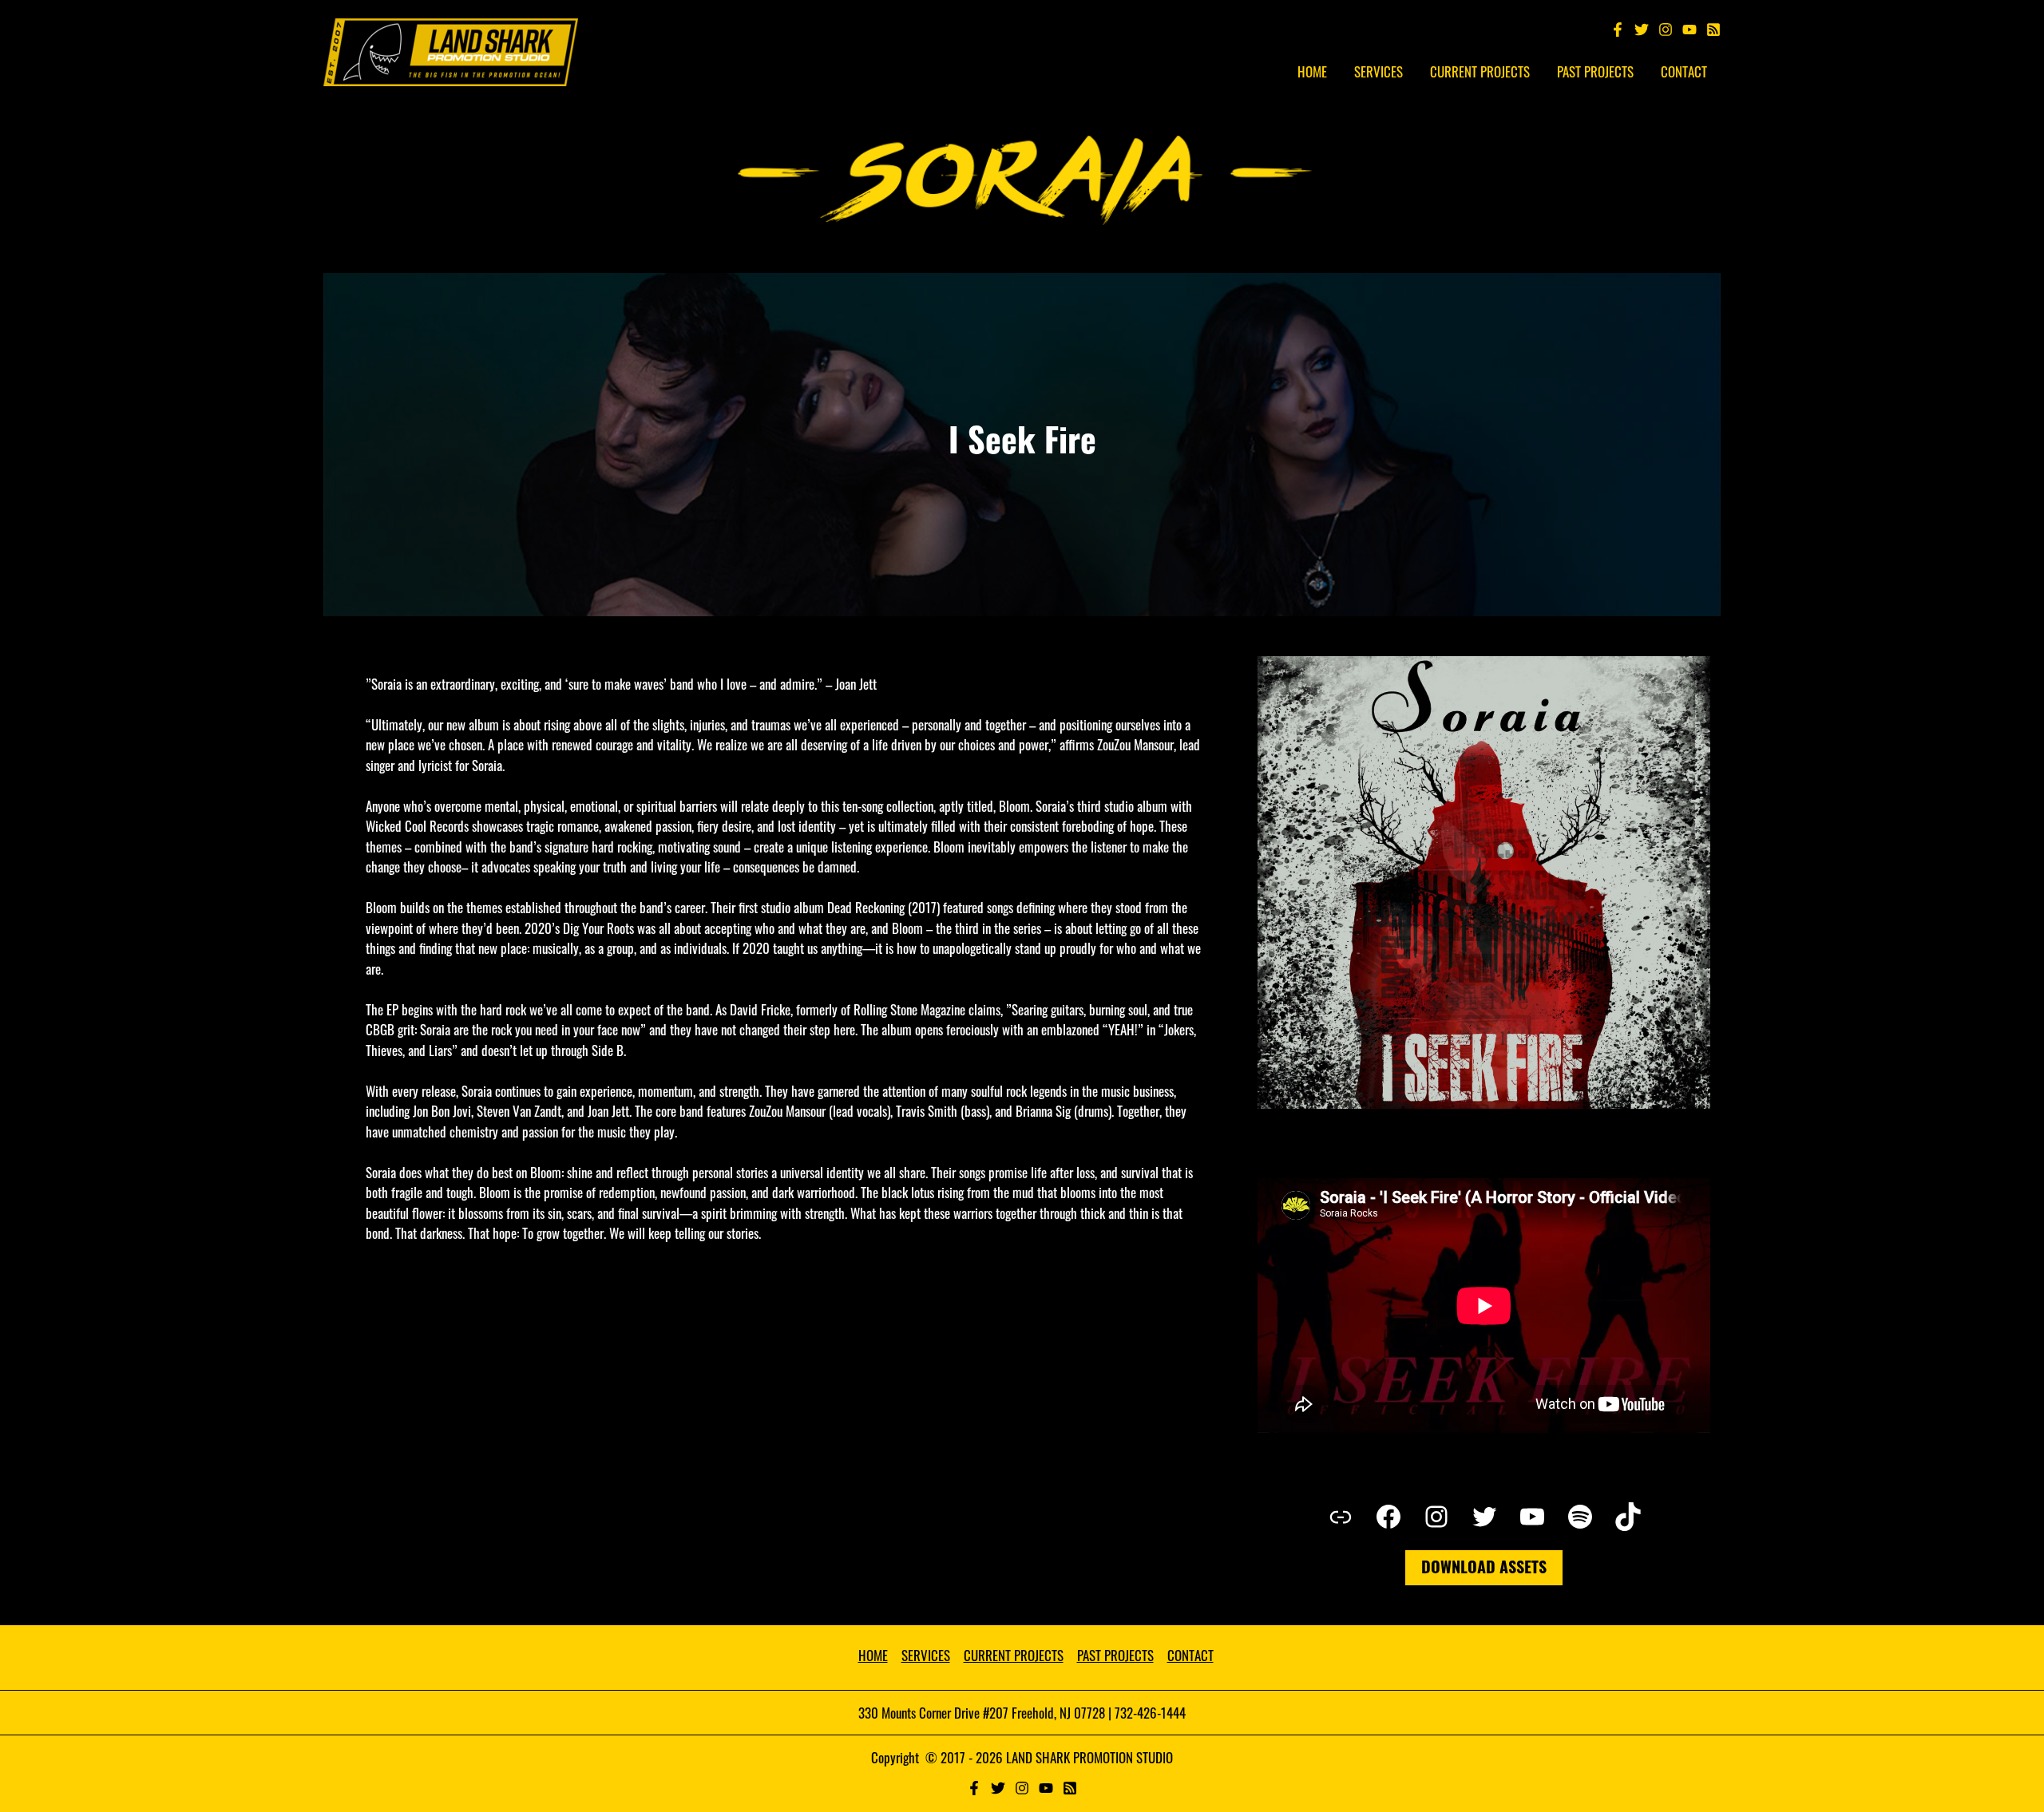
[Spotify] (1713, 30)
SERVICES (926, 1655)
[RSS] (1070, 1788)
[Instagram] (1666, 30)
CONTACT (1190, 1655)
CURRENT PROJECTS (1014, 1655)
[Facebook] (1618, 30)
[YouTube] (1689, 30)
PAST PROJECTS (1115, 1655)
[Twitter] (1642, 30)
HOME (873, 1655)
